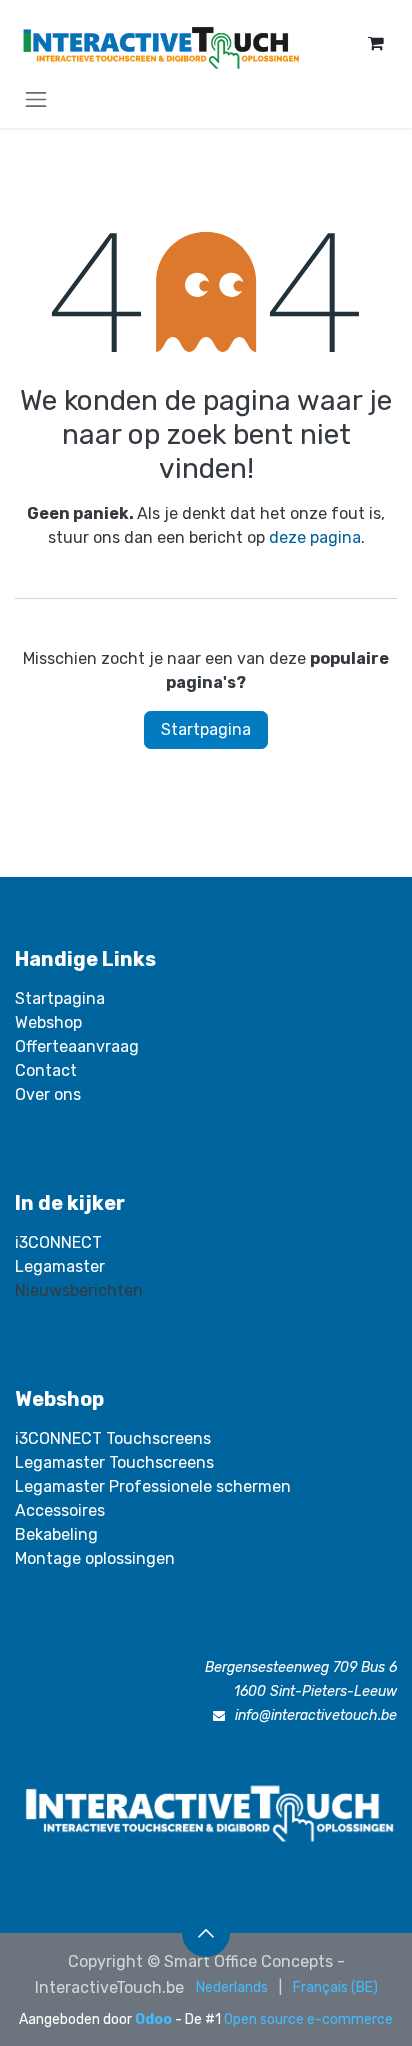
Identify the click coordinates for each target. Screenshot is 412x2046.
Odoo (155, 2019)
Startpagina (206, 729)
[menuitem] (232, 1987)
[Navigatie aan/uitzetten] (36, 99)
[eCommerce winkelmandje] (376, 43)
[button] (206, 1933)
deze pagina (315, 537)
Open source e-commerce (308, 2019)
